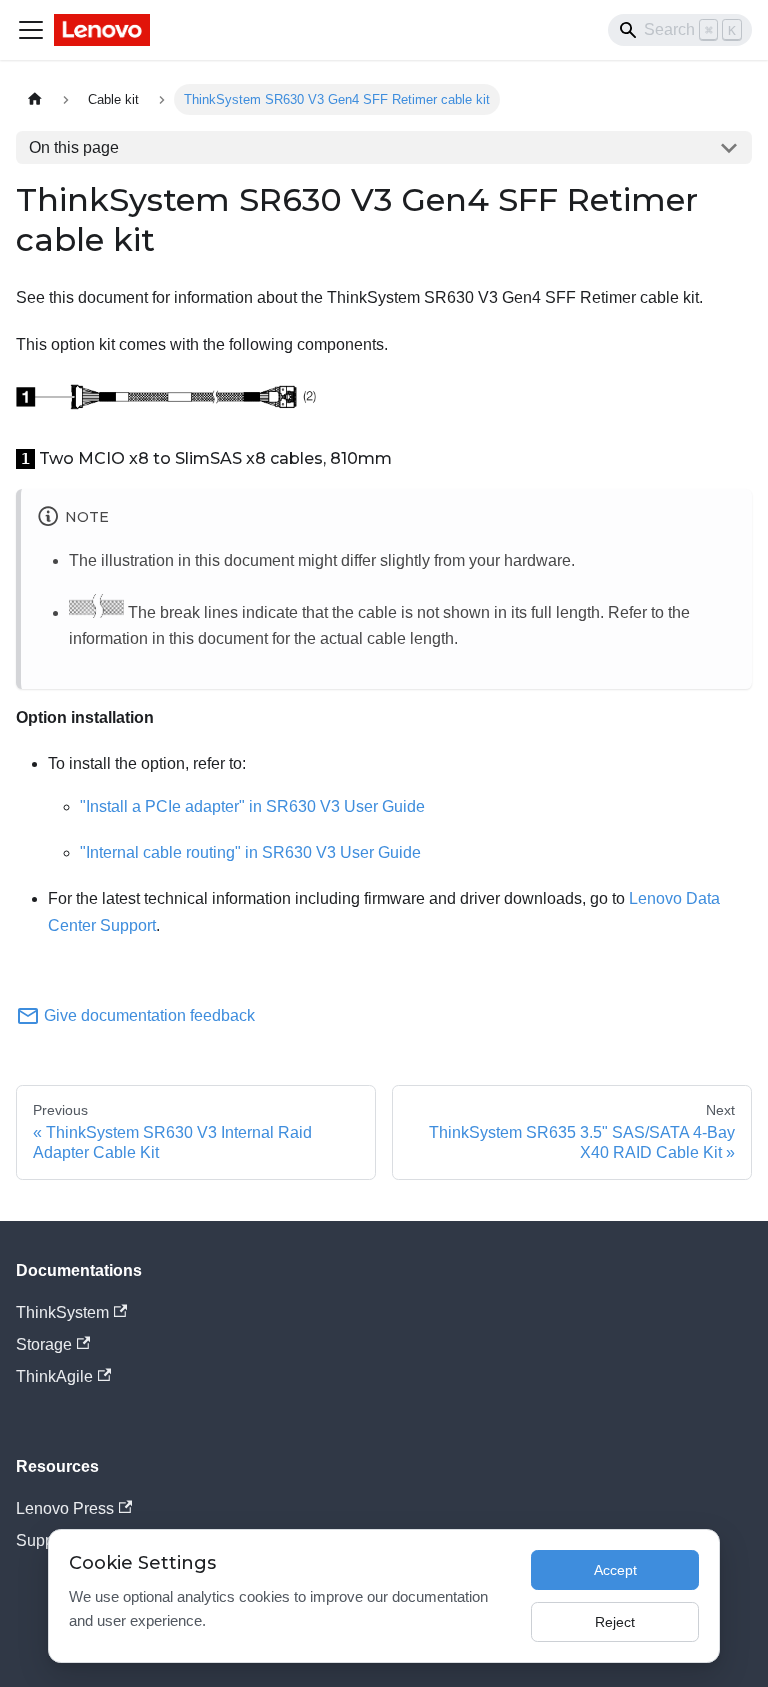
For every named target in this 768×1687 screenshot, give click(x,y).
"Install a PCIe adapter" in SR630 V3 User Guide (252, 806)
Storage (44, 1344)
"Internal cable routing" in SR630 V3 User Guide (250, 852)
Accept (615, 1570)
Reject (615, 1622)
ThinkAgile (54, 1376)
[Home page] (35, 99)
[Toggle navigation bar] (31, 30)
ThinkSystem (62, 1312)
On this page (74, 147)
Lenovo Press (65, 1508)
